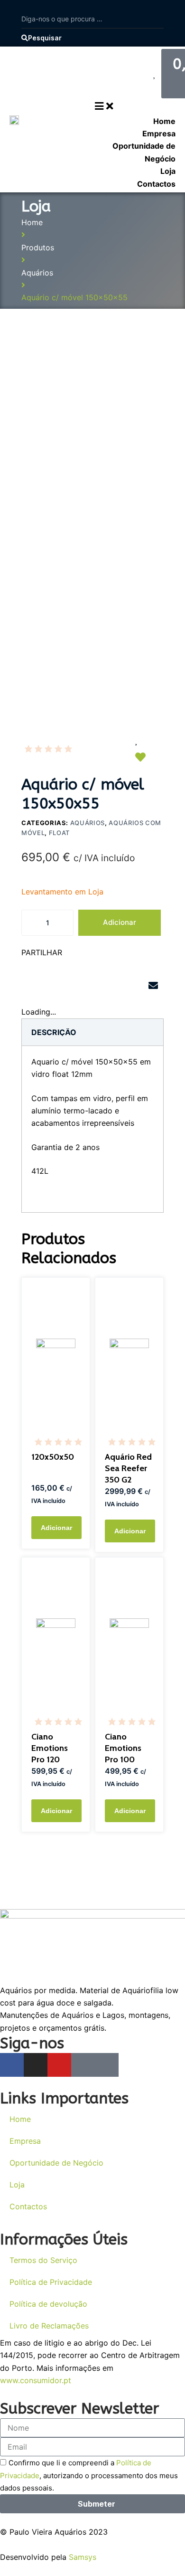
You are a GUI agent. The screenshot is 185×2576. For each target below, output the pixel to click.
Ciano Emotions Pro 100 (123, 1748)
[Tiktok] (107, 2065)
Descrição (54, 1032)
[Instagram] (36, 2065)
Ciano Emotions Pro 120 (50, 1748)
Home (32, 222)
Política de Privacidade (51, 2282)
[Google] (83, 2065)
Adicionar (120, 922)
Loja (17, 2185)
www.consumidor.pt (36, 2380)
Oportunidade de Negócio (56, 2163)
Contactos (28, 2206)
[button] (32, 986)
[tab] (54, 1032)
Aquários (37, 273)
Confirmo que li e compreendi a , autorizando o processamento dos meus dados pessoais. (89, 2476)
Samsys (83, 2557)
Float (59, 833)
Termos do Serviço (43, 2260)
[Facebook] (12, 2065)
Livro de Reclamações (49, 2326)
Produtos (38, 247)
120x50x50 (53, 1457)
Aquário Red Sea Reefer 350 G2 (128, 1468)
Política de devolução (48, 2304)
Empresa (25, 2141)
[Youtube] (59, 2065)
